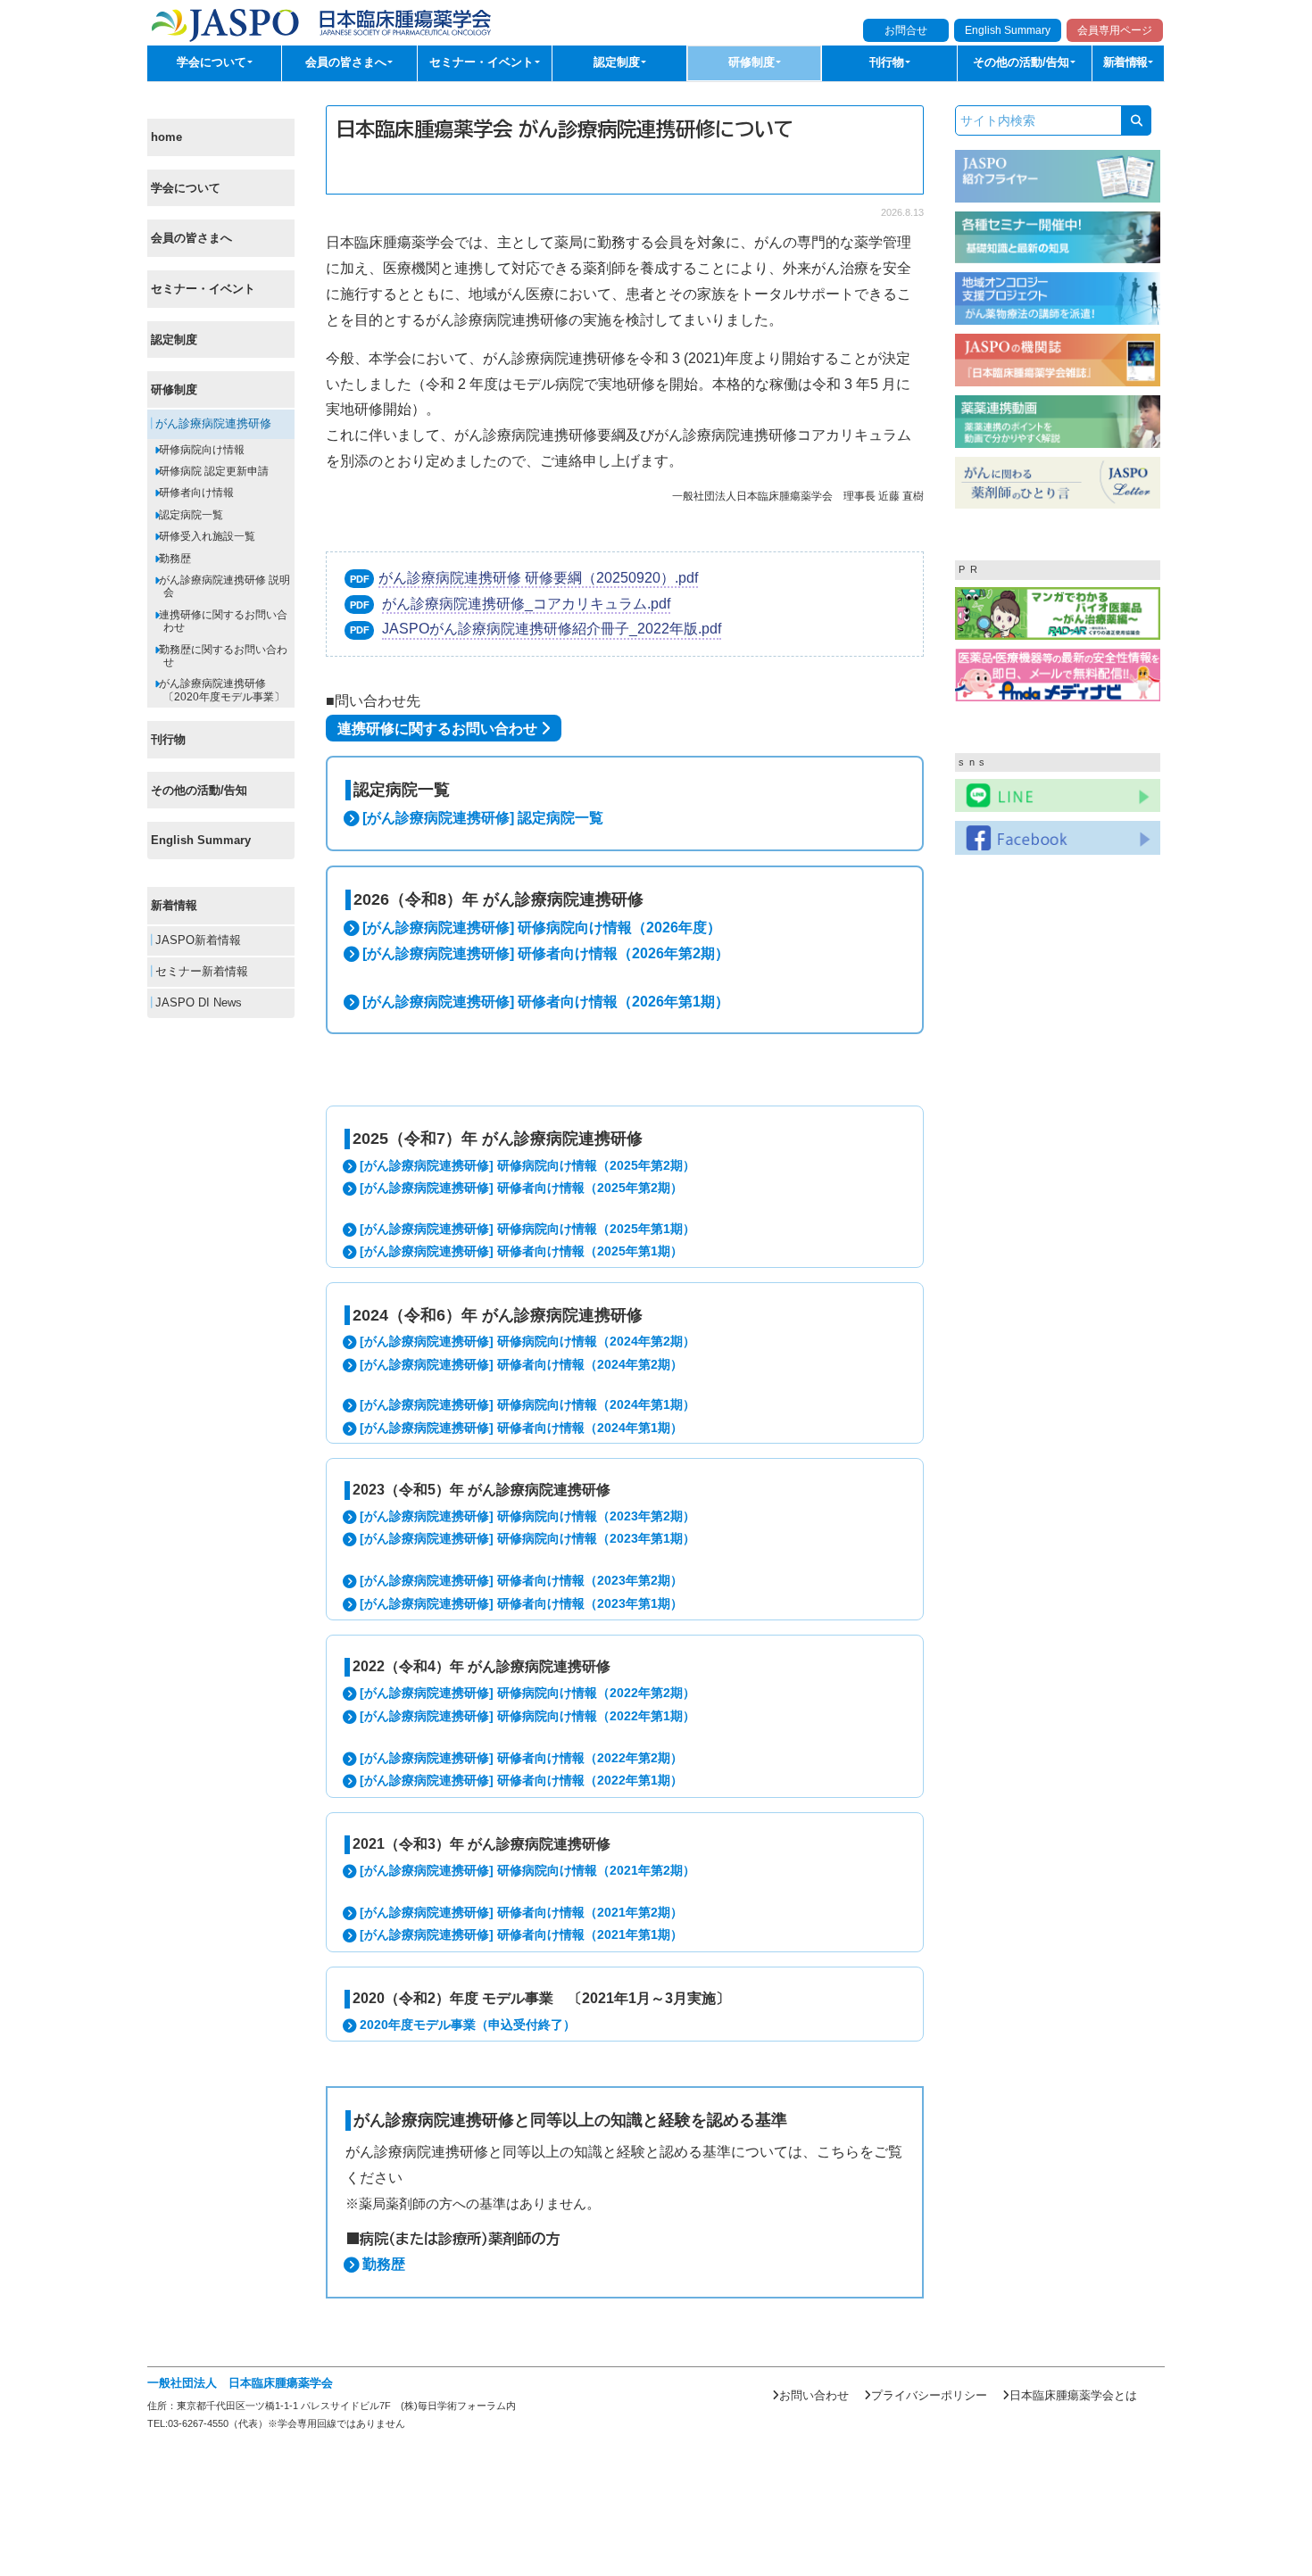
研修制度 (174, 389)
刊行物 (168, 739)
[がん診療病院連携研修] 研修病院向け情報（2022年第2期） (527, 1693)
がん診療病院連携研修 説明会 (223, 586)
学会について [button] (213, 62)
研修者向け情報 (195, 493)
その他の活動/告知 (199, 790)
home (166, 137)
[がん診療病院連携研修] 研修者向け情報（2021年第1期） (521, 1934)
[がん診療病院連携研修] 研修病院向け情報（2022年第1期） (527, 1716)
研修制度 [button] (753, 62)
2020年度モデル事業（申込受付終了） (468, 2025)
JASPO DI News (197, 1002)
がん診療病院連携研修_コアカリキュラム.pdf (526, 604)
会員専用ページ (1115, 30)
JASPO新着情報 (196, 940)
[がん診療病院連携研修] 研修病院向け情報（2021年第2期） (527, 1870)
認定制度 (174, 339)
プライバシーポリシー (929, 2395)
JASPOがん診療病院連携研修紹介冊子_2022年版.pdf (552, 629)
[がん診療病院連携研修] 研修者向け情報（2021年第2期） (521, 1912)
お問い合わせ (814, 2395)
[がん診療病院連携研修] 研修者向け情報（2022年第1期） (521, 1780)
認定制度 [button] (619, 62)
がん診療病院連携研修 (212, 424)
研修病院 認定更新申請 (212, 471)
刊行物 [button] (889, 62)
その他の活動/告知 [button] (1023, 62)
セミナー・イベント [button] (483, 62)
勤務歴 (174, 559)
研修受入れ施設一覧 (206, 536)
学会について (186, 188)
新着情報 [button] (1127, 62)
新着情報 (174, 905)
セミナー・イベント (203, 289)
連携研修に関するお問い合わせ (222, 621)
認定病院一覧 (190, 515)
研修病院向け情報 (200, 450)
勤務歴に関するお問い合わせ (222, 655)
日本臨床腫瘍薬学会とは (1073, 2395)
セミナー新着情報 (200, 971)
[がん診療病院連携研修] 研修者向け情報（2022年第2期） (521, 1758)
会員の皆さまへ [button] (348, 62)
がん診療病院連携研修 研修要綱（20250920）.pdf (538, 578)
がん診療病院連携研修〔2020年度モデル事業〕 (220, 690)
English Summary (1008, 30)
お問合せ (906, 30)
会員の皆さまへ (191, 238)
